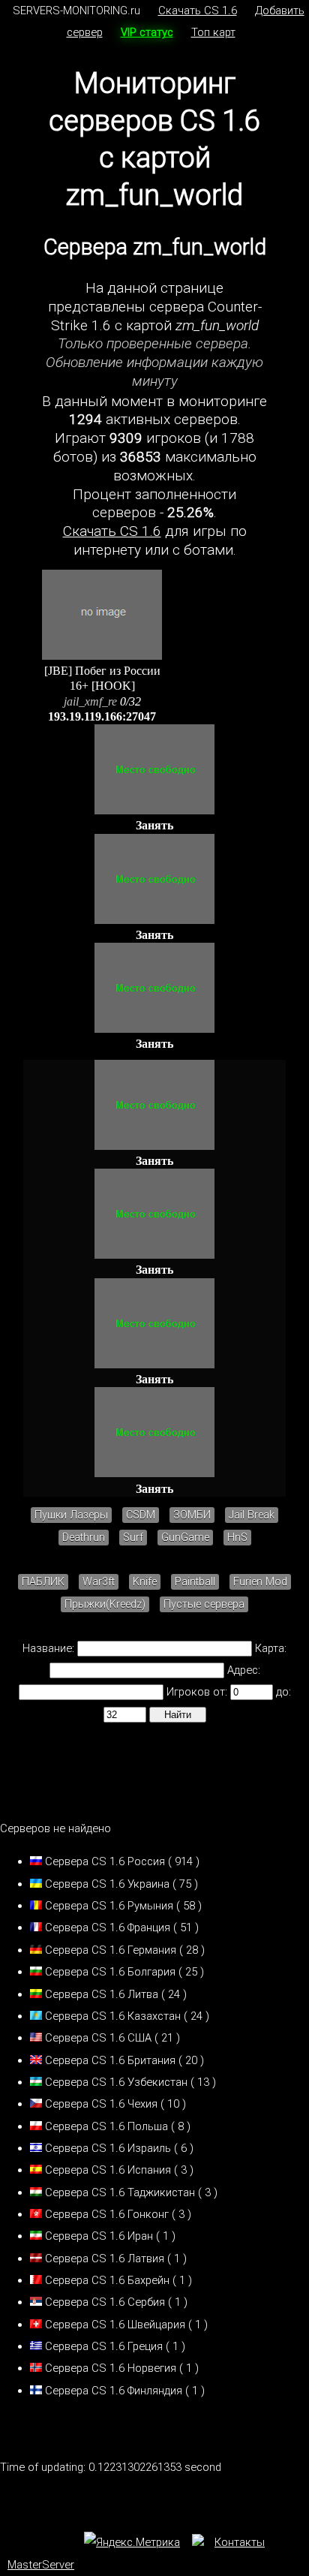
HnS (237, 1538)
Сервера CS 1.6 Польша (106, 2126)
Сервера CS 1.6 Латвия (105, 2259)
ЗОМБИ (192, 1515)
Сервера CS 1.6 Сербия (105, 2302)
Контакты (240, 2542)
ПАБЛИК (43, 1582)
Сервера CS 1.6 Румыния (109, 1906)
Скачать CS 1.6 (198, 11)
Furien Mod (260, 1582)
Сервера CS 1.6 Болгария (110, 1972)
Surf (133, 1538)
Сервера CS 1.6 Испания (108, 2170)
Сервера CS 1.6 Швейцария (115, 2325)
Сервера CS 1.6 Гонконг (107, 2214)
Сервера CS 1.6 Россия (105, 1861)
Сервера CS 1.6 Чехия (101, 2104)
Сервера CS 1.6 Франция (108, 1927)
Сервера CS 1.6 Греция (104, 2346)
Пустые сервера (204, 1604)
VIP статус (147, 32)
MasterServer (41, 2565)
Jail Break (252, 1515)
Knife (145, 1582)
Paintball (195, 1582)
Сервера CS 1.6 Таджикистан (120, 2192)
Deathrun (84, 1538)
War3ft (99, 1582)
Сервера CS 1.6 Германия (111, 1950)
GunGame (185, 1538)
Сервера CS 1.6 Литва (102, 1994)
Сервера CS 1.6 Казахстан (113, 2016)
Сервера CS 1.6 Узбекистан (116, 2082)
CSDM (141, 1515)
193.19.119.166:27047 (102, 716)
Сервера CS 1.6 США (98, 2038)
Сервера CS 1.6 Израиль (108, 2148)
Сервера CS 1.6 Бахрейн (107, 2280)
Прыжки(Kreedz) (105, 1604)
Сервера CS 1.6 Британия (110, 2060)
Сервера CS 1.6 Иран (99, 2236)
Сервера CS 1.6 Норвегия (111, 2368)
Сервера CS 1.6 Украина (107, 1884)
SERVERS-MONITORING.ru (76, 11)
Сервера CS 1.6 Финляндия (114, 2391)
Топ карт (213, 32)
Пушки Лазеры (71, 1515)
